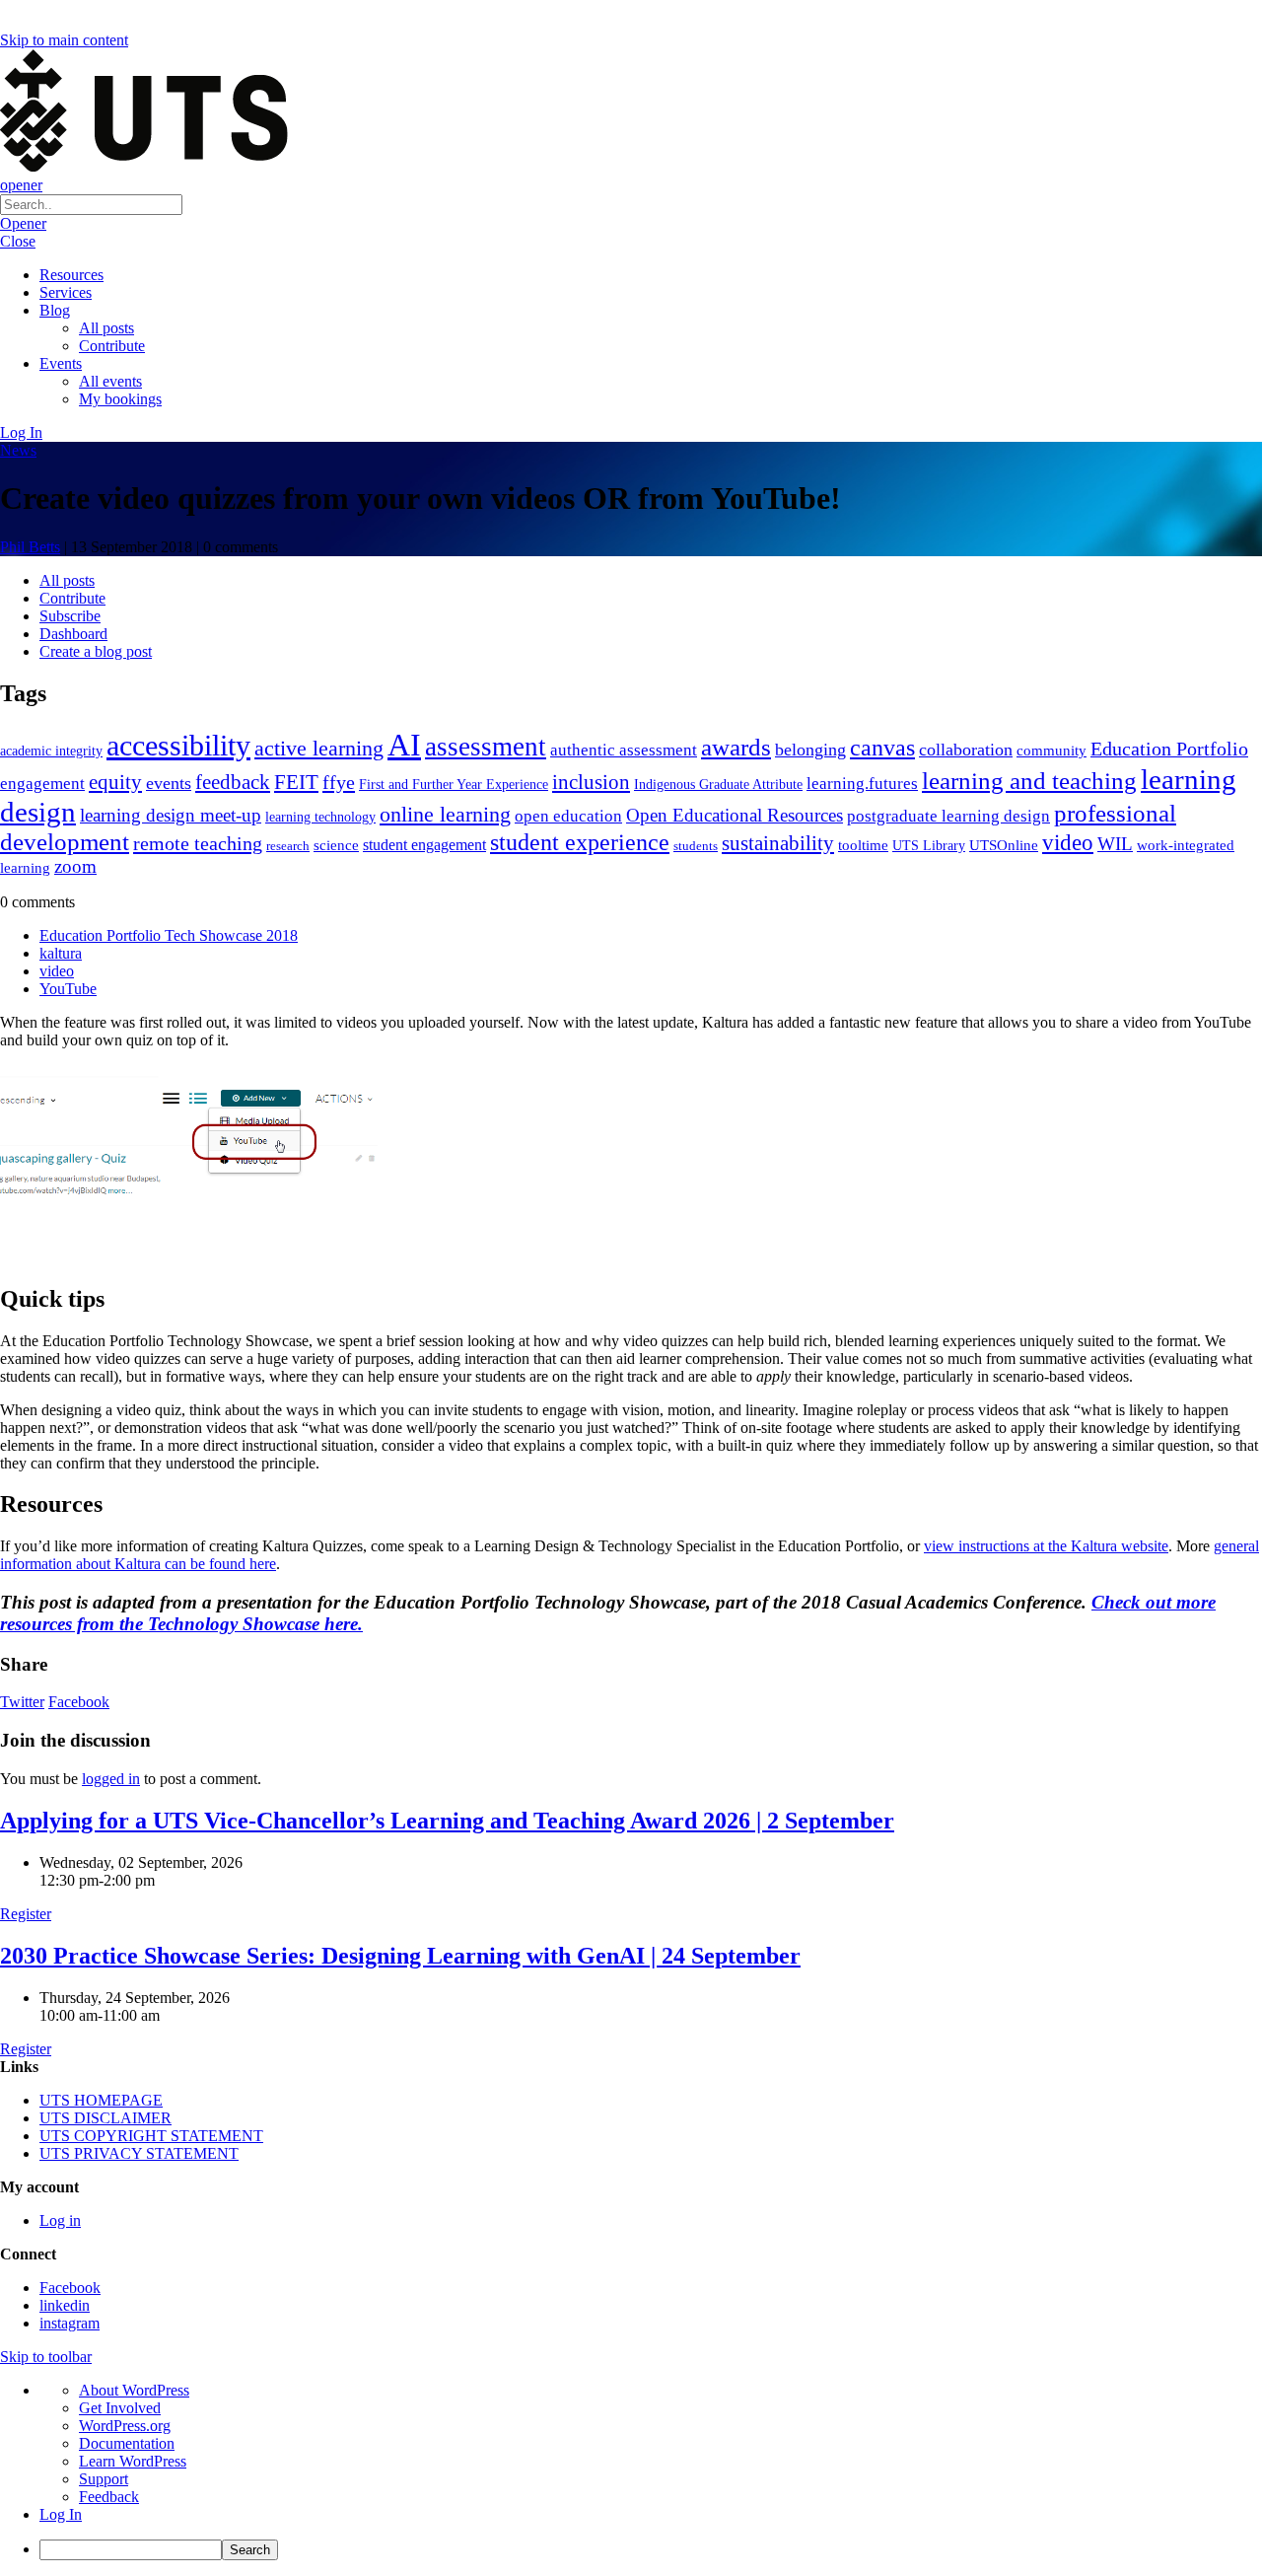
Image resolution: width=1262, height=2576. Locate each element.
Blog (55, 310)
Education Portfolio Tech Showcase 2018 (169, 935)
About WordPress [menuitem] (134, 2390)
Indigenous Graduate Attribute (718, 785)
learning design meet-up (171, 815)
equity (115, 782)
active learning (319, 748)
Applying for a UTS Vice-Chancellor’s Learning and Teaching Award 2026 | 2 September (447, 1821)
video (1068, 842)
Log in (60, 2220)
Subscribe (70, 616)
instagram (70, 2323)
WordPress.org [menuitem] (125, 2426)
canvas (882, 747)
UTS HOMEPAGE (101, 2100)
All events (110, 381)
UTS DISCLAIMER (105, 2118)
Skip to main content (64, 40)
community (1052, 751)
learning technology (320, 817)
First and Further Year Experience (454, 785)
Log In (21, 432)
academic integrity (51, 751)
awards (736, 747)
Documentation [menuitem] (127, 2443)
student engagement (424, 845)
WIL (1115, 844)
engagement (42, 784)
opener (21, 185)
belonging (810, 750)
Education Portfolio (1169, 749)
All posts (106, 328)
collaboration (966, 750)
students (696, 846)
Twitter (22, 1702)
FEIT (296, 782)
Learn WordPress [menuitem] (133, 2461)
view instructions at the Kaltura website (1046, 1546)
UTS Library (929, 845)
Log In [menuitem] (61, 2514)
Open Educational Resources (735, 815)
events (169, 783)
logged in (111, 1779)
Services (66, 292)
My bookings (120, 399)
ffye (339, 782)
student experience (580, 842)
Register (26, 1914)
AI (404, 745)
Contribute (112, 346)
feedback (233, 782)
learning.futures (862, 784)
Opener (23, 223)
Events (61, 363)
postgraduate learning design (948, 816)
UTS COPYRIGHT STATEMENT (151, 2136)
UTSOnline (1004, 845)
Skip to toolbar (46, 2357)
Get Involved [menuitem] (120, 2408)
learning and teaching (1029, 781)
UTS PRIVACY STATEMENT (139, 2153)
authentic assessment (624, 750)
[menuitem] (651, 2550)
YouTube (68, 989)
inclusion (591, 782)
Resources (71, 275)
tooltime (863, 845)
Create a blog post (96, 651)
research (288, 846)
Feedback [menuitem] (109, 2497)
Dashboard (73, 634)
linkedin (65, 2305)
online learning (445, 814)
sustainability (778, 843)
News (18, 450)
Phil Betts (30, 547)
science (336, 845)
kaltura (61, 953)
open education (568, 816)
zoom (75, 866)
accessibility (178, 746)
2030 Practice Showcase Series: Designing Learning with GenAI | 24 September (400, 1956)
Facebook (79, 1702)
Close (18, 241)
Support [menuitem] (104, 2479)
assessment (486, 747)
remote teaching (198, 843)
